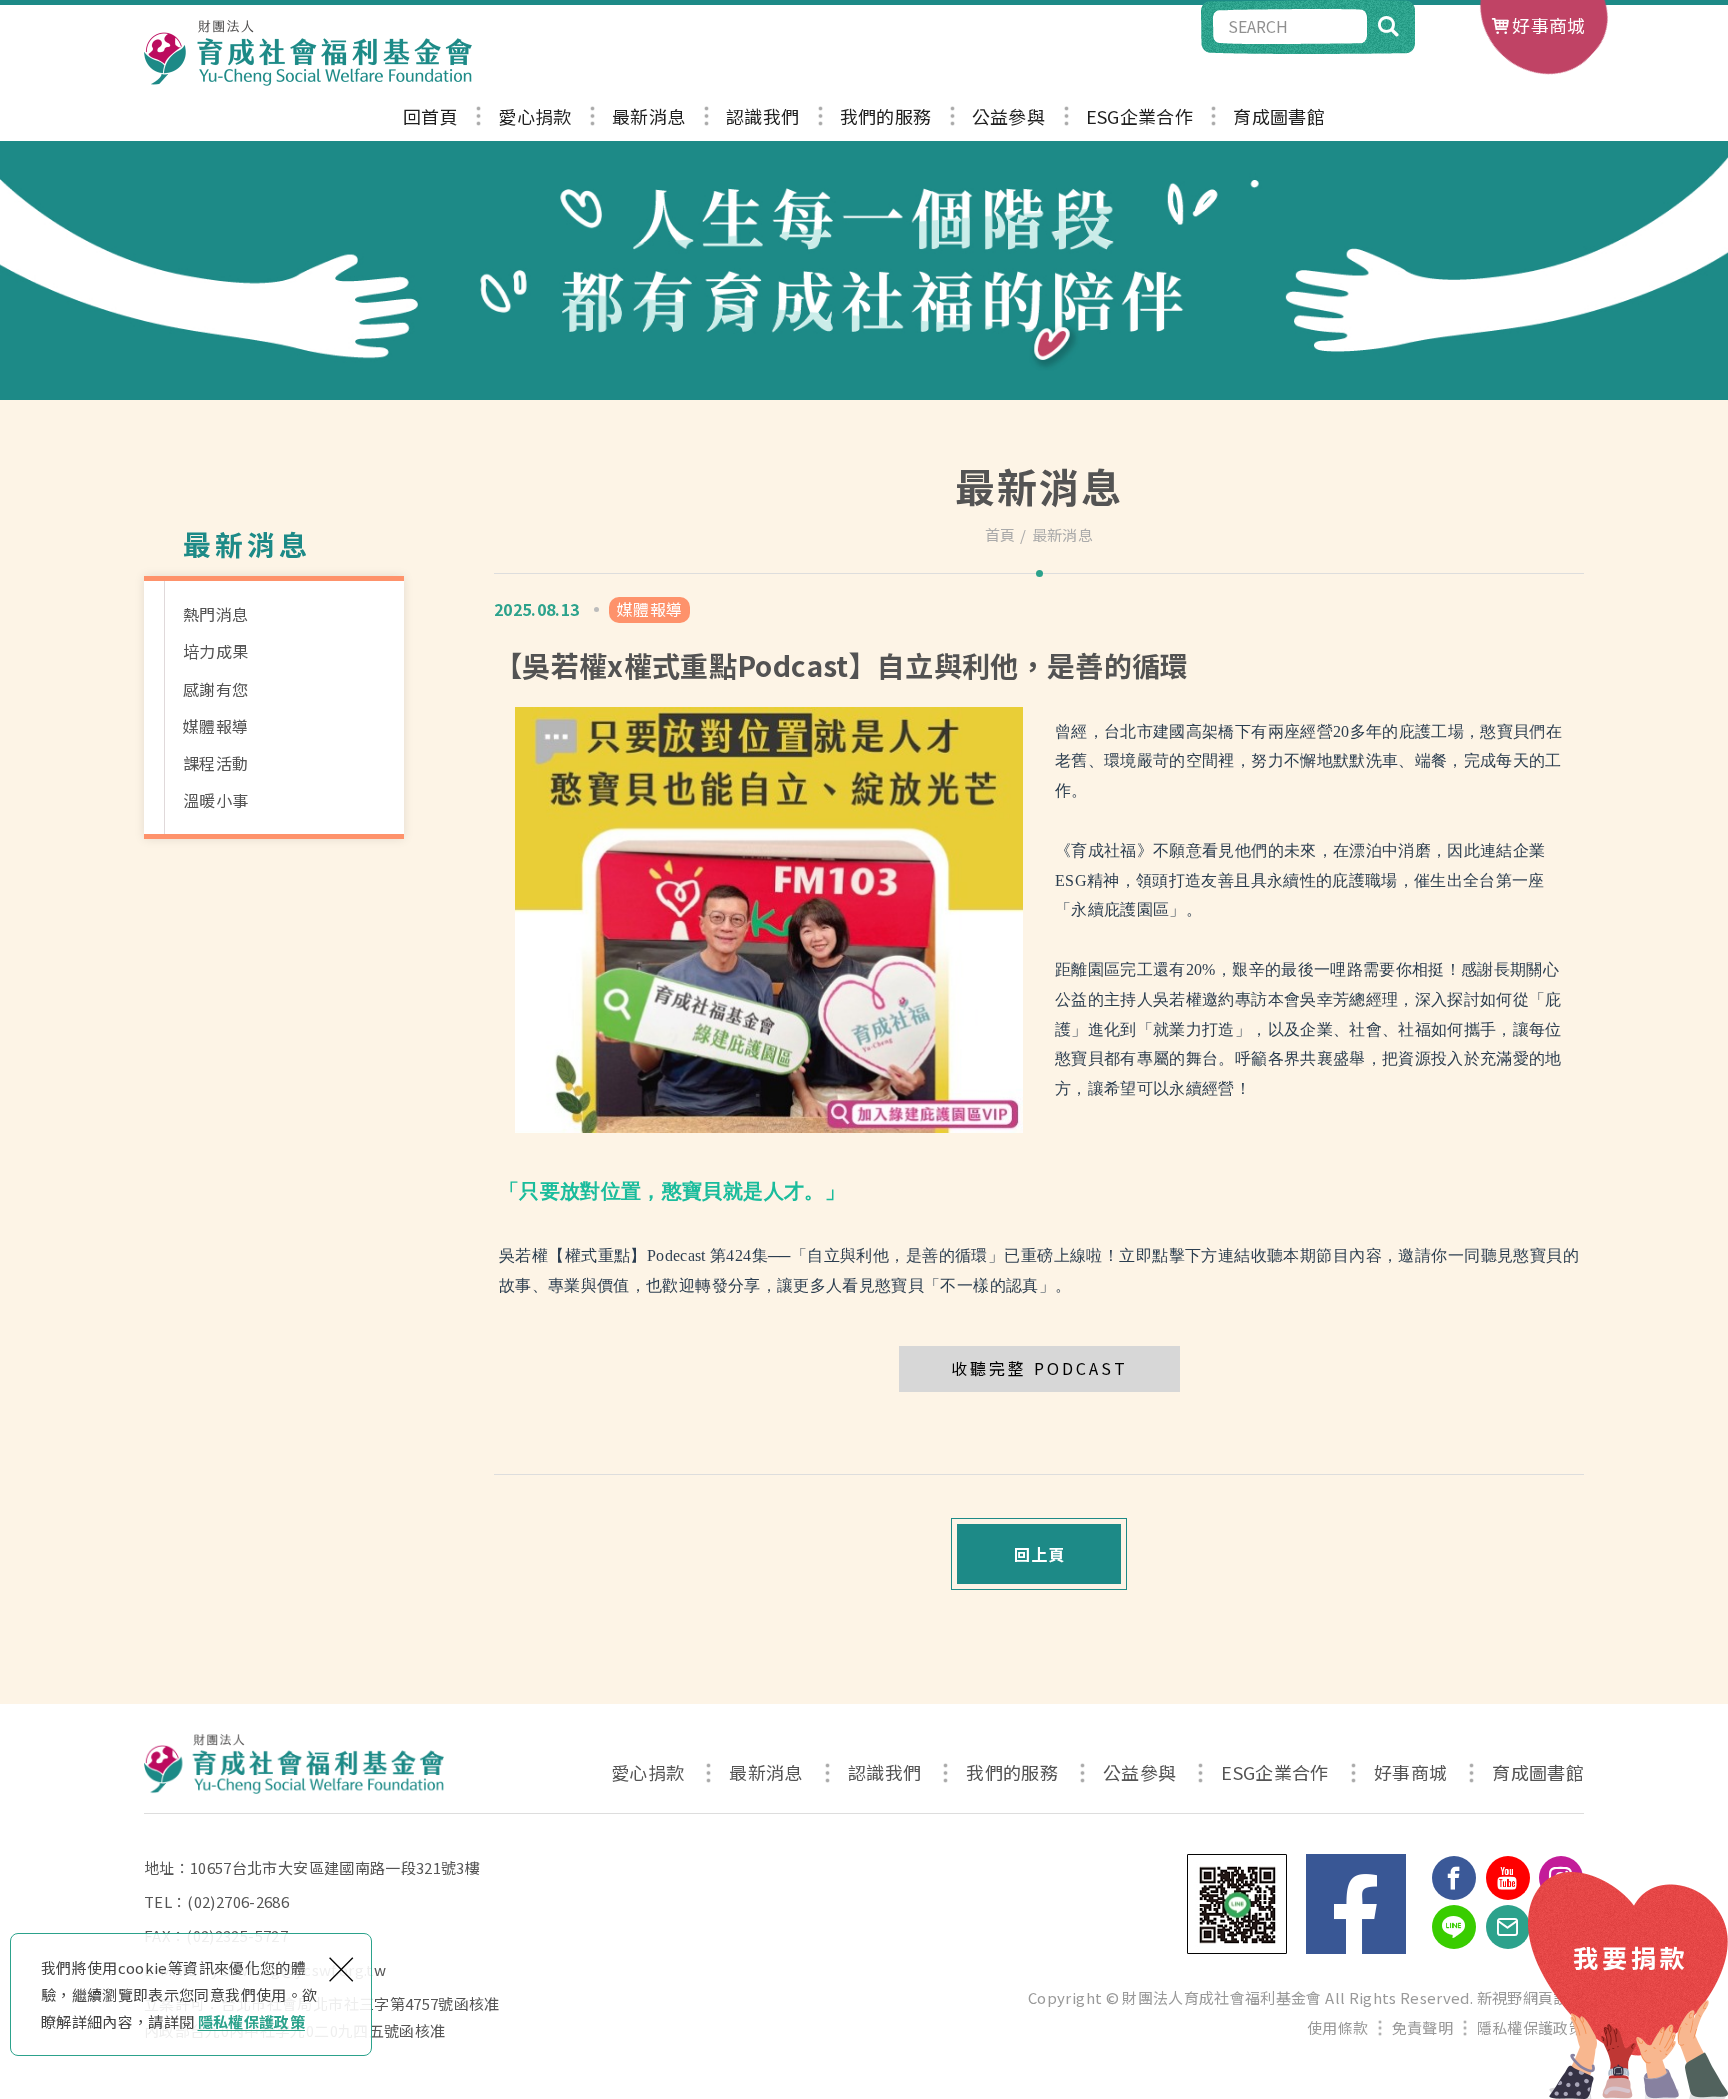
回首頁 (430, 117)
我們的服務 (886, 117)
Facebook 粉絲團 (1356, 1904)
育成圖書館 (1279, 117)
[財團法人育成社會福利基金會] (308, 53)
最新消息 (648, 117)
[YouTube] (1508, 1878)
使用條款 (1337, 2027)
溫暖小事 (215, 800)
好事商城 (1548, 25)
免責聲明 (1422, 2027)
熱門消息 (215, 614)
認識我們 (762, 117)
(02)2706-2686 (238, 1901)
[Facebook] (1454, 1878)
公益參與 (1008, 117)
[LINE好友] (1454, 1927)
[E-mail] (1508, 1927)
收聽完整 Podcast (1039, 1368)
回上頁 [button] (1039, 1554)
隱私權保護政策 (251, 2021)
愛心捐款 (534, 117)
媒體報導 (215, 726)
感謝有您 (215, 689)
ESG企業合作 (1139, 117)
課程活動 (215, 763)
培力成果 (215, 651)
